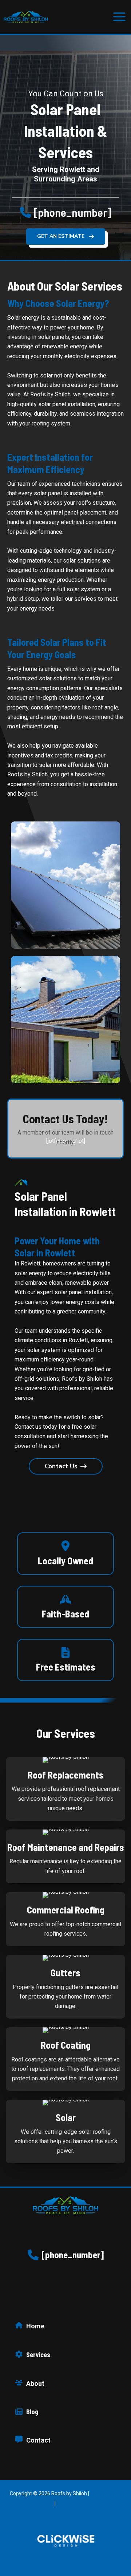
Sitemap (67, 2503)
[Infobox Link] (65, 1553)
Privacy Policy (106, 2493)
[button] (66, 212)
